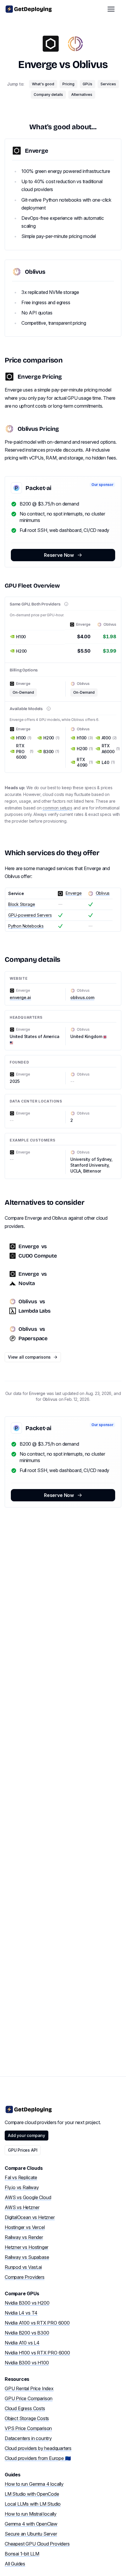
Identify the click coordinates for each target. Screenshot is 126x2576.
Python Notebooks (26, 926)
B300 (51, 752)
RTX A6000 (109, 748)
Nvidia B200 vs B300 (27, 2333)
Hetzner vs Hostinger (27, 2247)
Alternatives (82, 95)
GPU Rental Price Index (29, 2388)
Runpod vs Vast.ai (23, 2267)
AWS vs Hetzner (22, 2207)
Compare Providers (25, 2277)
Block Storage (22, 904)
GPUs (87, 84)
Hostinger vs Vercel (25, 2227)
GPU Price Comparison (29, 2398)
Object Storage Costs (27, 2418)
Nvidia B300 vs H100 (27, 2363)
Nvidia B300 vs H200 (27, 2303)
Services (108, 84)
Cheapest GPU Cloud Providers (37, 2544)
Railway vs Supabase (27, 2257)
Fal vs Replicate (21, 2177)
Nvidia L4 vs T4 (21, 2313)
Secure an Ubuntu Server (31, 2534)
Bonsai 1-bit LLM (22, 2554)
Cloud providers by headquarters (38, 2448)
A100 (109, 738)
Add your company (27, 2135)
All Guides (15, 2564)
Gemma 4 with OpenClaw (31, 2524)
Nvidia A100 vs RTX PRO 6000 (37, 2323)
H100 (24, 738)
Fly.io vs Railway (22, 2187)
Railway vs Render (24, 2237)
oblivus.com (82, 997)
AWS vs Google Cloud (28, 2197)
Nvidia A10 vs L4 (22, 2343)
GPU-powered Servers (30, 915)
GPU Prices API (23, 2150)
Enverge (38, 65)
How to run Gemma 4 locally (34, 2484)
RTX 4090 (84, 762)
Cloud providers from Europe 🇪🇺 (38, 2458)
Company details (48, 95)
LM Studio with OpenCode (32, 2494)
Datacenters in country (28, 2438)
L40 (108, 762)
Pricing (68, 84)
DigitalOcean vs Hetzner (30, 2217)
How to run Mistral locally (31, 2514)
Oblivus (90, 65)
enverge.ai (20, 997)
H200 (51, 738)
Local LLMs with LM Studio (33, 2504)
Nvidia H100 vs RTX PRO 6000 (37, 2353)
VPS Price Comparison (28, 2428)
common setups (57, 808)
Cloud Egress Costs (25, 2408)
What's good (43, 84)
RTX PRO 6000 (25, 751)
